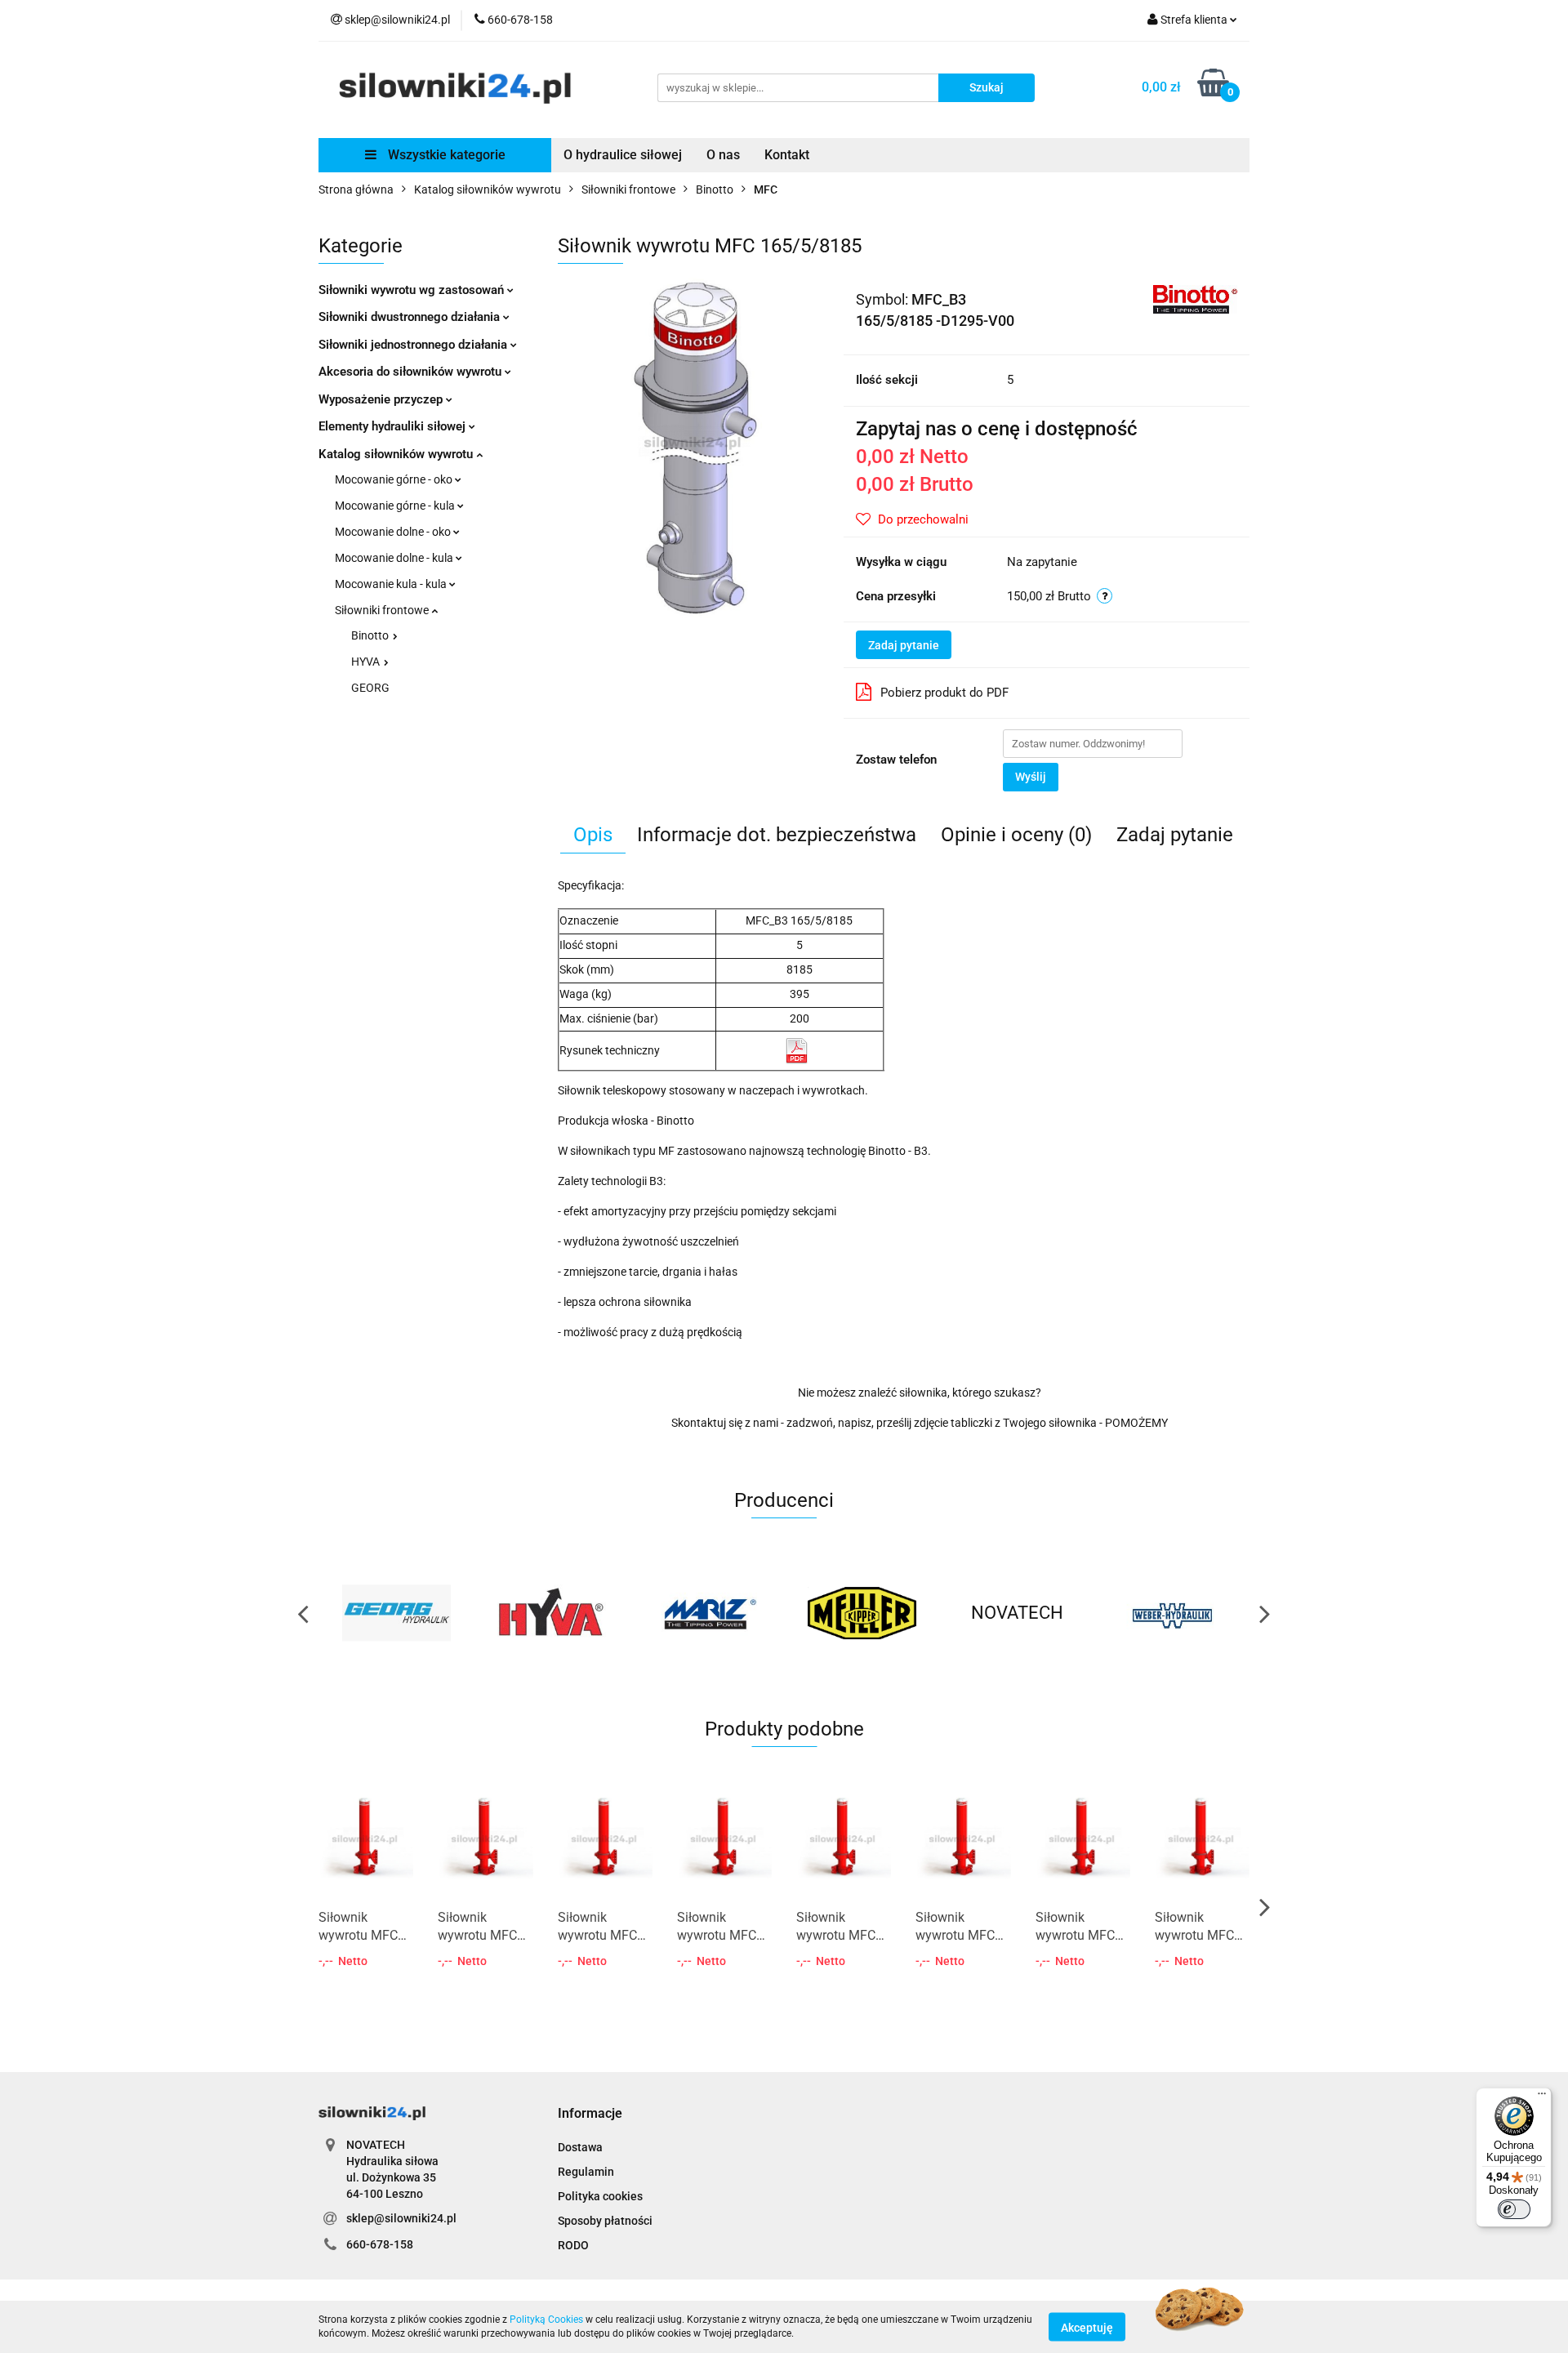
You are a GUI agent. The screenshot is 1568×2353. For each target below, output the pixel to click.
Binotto (371, 635)
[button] (590, 2114)
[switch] (1514, 2209)
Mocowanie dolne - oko (394, 532)
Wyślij (1031, 777)
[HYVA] (551, 1613)
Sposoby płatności (605, 2221)
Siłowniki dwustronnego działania (411, 317)
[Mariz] (706, 1613)
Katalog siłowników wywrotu (397, 454)
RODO (573, 2245)
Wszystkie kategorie (445, 155)
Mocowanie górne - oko (395, 479)
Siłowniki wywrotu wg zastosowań (413, 290)
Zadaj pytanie (904, 645)
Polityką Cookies (546, 2320)
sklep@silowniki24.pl (401, 2218)
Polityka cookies (600, 2196)
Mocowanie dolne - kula (395, 558)
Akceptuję (1087, 2327)
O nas (723, 155)
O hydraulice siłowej (623, 155)
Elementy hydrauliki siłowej (394, 426)
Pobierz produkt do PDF (944, 693)
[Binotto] (1195, 298)
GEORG (370, 688)
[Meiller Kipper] (862, 1613)
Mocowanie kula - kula (392, 584)
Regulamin (586, 2172)
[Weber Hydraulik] (1172, 1613)
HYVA (367, 662)
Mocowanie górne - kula (396, 506)
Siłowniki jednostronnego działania (414, 345)
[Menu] (1542, 2097)
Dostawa (580, 2147)
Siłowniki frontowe (383, 610)
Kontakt (787, 155)
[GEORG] (396, 1613)
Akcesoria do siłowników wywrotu (412, 372)
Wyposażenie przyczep (382, 399)
